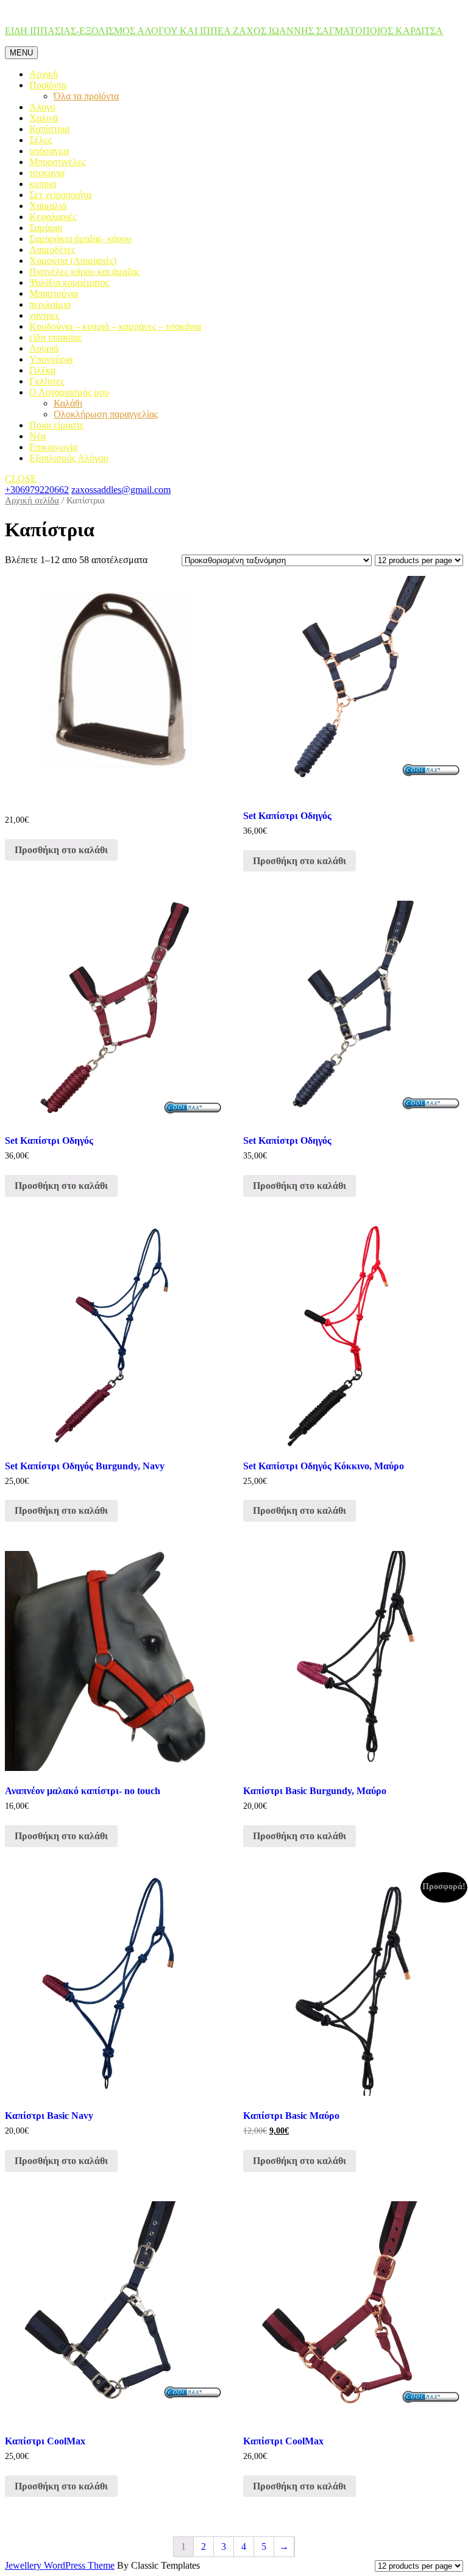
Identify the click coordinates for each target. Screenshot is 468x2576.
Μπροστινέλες (57, 162)
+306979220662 (37, 490)
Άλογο (42, 107)
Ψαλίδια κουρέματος (69, 282)
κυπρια (43, 184)
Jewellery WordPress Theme (60, 2565)
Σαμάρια (46, 228)
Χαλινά (44, 118)
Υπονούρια (51, 359)
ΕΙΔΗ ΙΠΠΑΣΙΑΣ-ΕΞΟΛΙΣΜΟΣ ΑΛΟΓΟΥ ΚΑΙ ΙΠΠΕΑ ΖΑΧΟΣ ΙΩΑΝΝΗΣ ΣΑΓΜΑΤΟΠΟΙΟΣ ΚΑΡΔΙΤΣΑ (224, 31)
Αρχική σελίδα (32, 500)
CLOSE (21, 479)
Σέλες (41, 140)
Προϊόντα (48, 85)
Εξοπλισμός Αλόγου (69, 458)
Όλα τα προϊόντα (86, 96)
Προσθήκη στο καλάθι (61, 850)
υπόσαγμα (49, 151)
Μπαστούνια (54, 293)
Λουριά (44, 348)
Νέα (37, 436)
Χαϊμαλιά (48, 206)
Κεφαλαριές (53, 217)
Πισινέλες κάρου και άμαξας (84, 271)
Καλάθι (68, 403)
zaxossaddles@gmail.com (121, 490)
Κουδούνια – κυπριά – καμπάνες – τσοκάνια (115, 326)
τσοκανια (47, 173)
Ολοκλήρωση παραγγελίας (106, 414)
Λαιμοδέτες (52, 250)
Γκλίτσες (47, 381)
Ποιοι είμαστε (57, 425)
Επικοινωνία (53, 447)
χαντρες (44, 315)
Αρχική (44, 74)
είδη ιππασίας (55, 337)
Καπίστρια (49, 129)
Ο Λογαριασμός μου (69, 392)
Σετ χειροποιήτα (60, 195)
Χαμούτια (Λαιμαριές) (73, 261)
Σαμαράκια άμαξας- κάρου (80, 239)
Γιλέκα (42, 370)
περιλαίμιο (50, 304)
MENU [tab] (21, 53)
